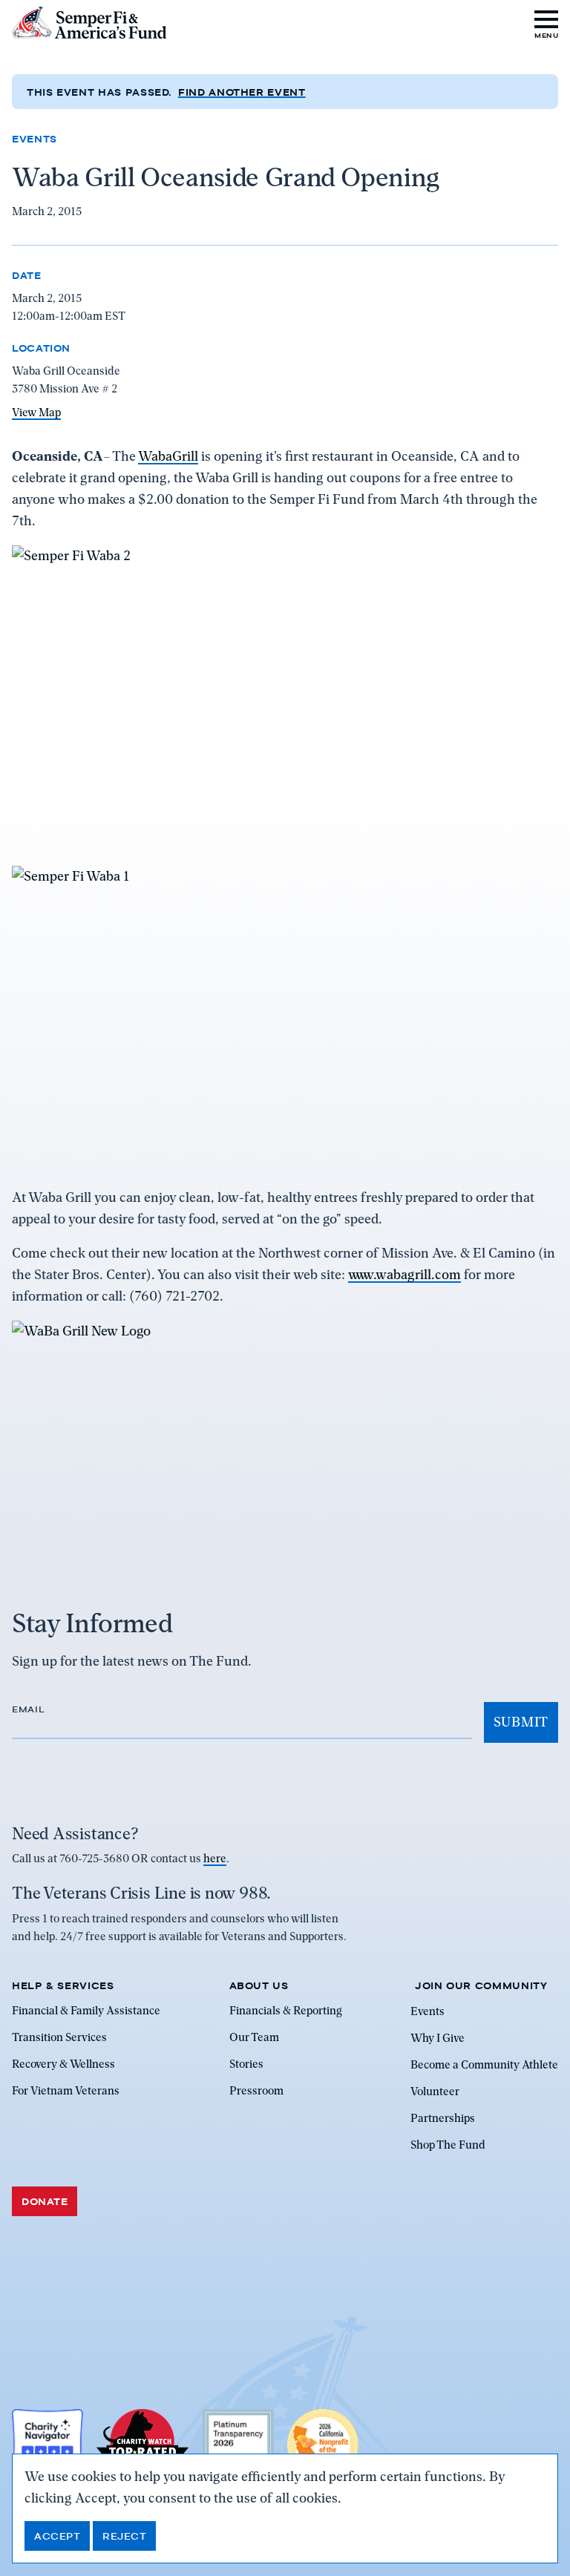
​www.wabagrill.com (404, 1274)
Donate (45, 2201)
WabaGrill (168, 456)
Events (35, 139)
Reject (124, 2536)
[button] (547, 23)
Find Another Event (242, 92)
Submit (521, 1722)
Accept (57, 2536)
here (215, 1859)
